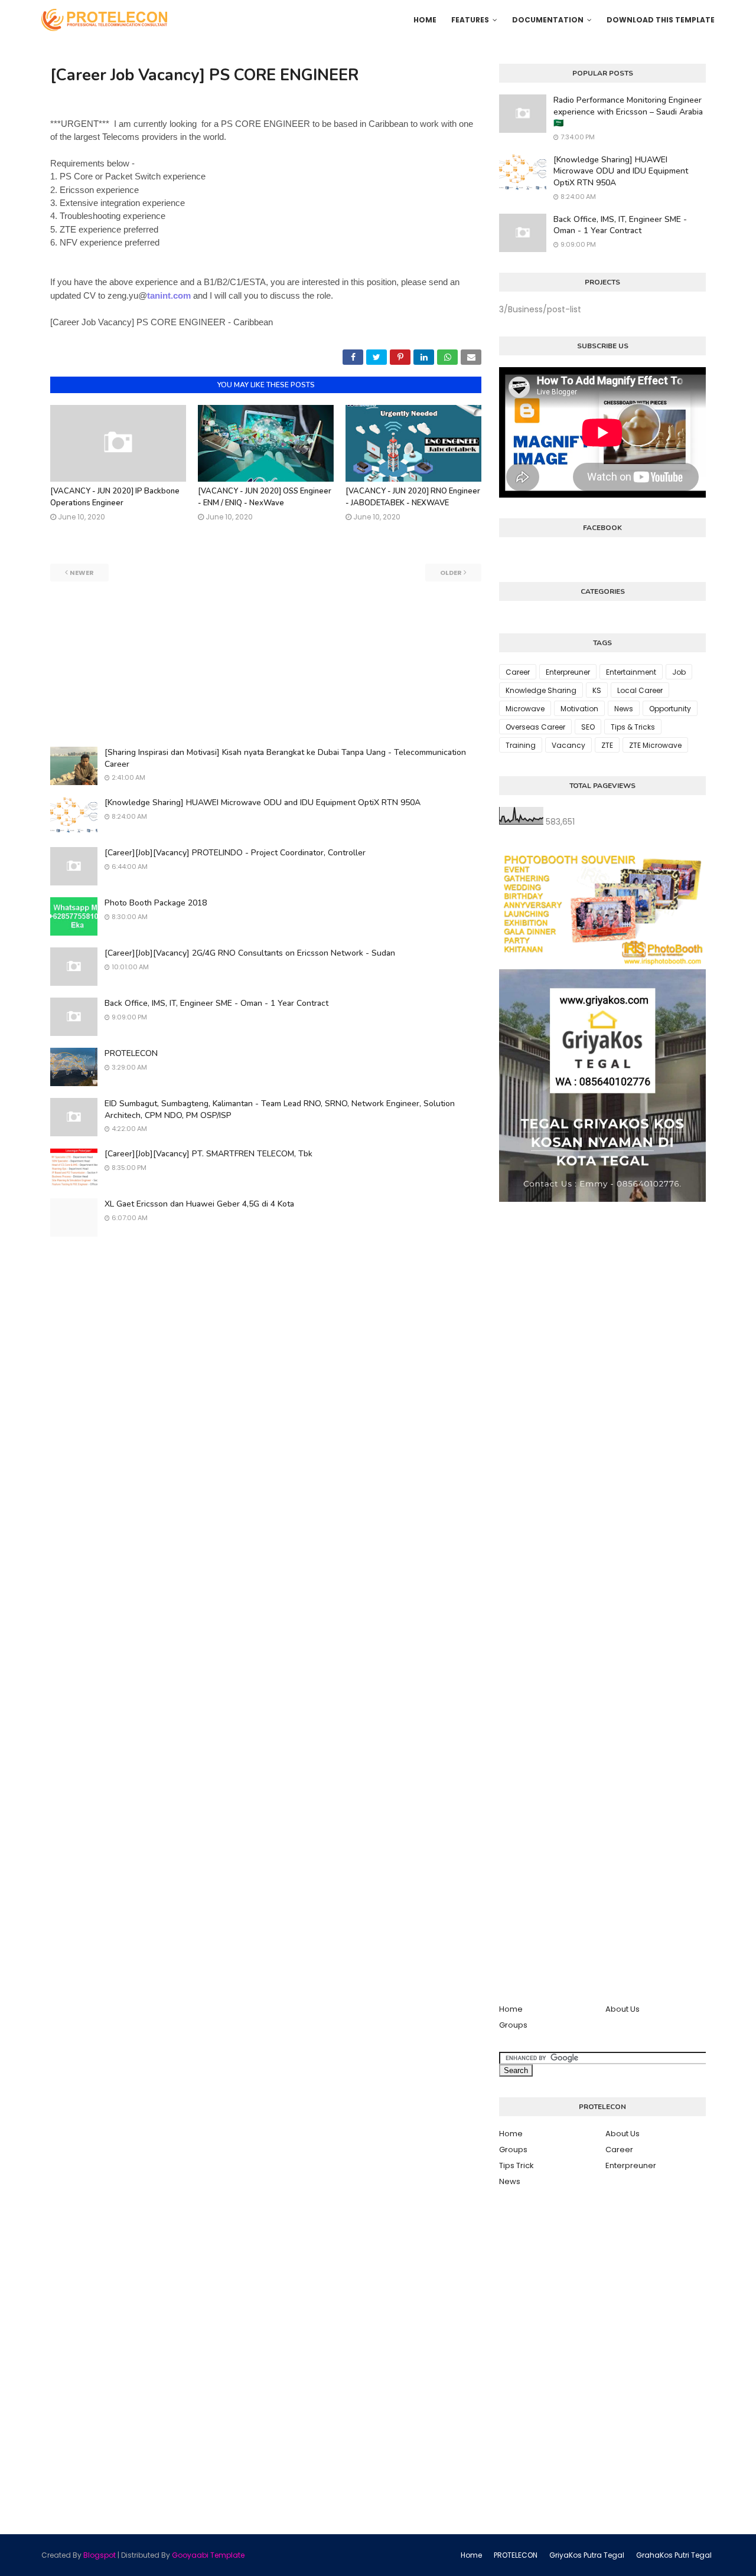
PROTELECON (131, 1053)
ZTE (607, 745)
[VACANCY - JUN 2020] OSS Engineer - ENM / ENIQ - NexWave (265, 497)
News (624, 709)
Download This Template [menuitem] (661, 20)
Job (679, 672)
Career (518, 672)
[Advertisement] (266, 664)
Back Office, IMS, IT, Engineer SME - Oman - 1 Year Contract (216, 1003)
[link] (262, 295)
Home (511, 2009)
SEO (588, 727)
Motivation (579, 709)
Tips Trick (517, 2165)
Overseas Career (535, 727)
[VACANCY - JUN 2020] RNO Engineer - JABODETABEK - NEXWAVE (413, 497)
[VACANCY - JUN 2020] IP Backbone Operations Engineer (115, 497)
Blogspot (100, 2555)
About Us (623, 2009)
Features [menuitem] (470, 20)
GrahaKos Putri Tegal (674, 2555)
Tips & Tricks (633, 727)
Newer (82, 573)
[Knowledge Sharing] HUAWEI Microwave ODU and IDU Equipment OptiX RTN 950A (263, 802)
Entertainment (631, 672)
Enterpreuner (568, 672)
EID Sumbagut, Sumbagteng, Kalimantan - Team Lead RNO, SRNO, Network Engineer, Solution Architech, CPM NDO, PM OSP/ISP (280, 1109)
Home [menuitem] (425, 20)
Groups (513, 2025)
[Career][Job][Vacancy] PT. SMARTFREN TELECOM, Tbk (208, 1154)
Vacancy (568, 745)
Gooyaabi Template (208, 2555)
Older (451, 573)
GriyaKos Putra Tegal (587, 2555)
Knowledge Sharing (541, 690)
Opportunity (670, 709)
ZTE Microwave (655, 745)
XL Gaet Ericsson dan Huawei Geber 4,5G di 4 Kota (199, 1204)
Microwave (525, 709)
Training (521, 745)
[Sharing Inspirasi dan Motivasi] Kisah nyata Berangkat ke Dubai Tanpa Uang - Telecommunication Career (285, 758)
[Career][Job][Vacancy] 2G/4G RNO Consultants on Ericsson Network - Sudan (250, 953)
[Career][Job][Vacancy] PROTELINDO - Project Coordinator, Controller (235, 853)
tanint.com (169, 295)
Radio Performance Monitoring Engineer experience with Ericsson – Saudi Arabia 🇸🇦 (628, 112)
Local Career (640, 690)
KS (597, 690)
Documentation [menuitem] (548, 20)
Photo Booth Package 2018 (156, 903)
